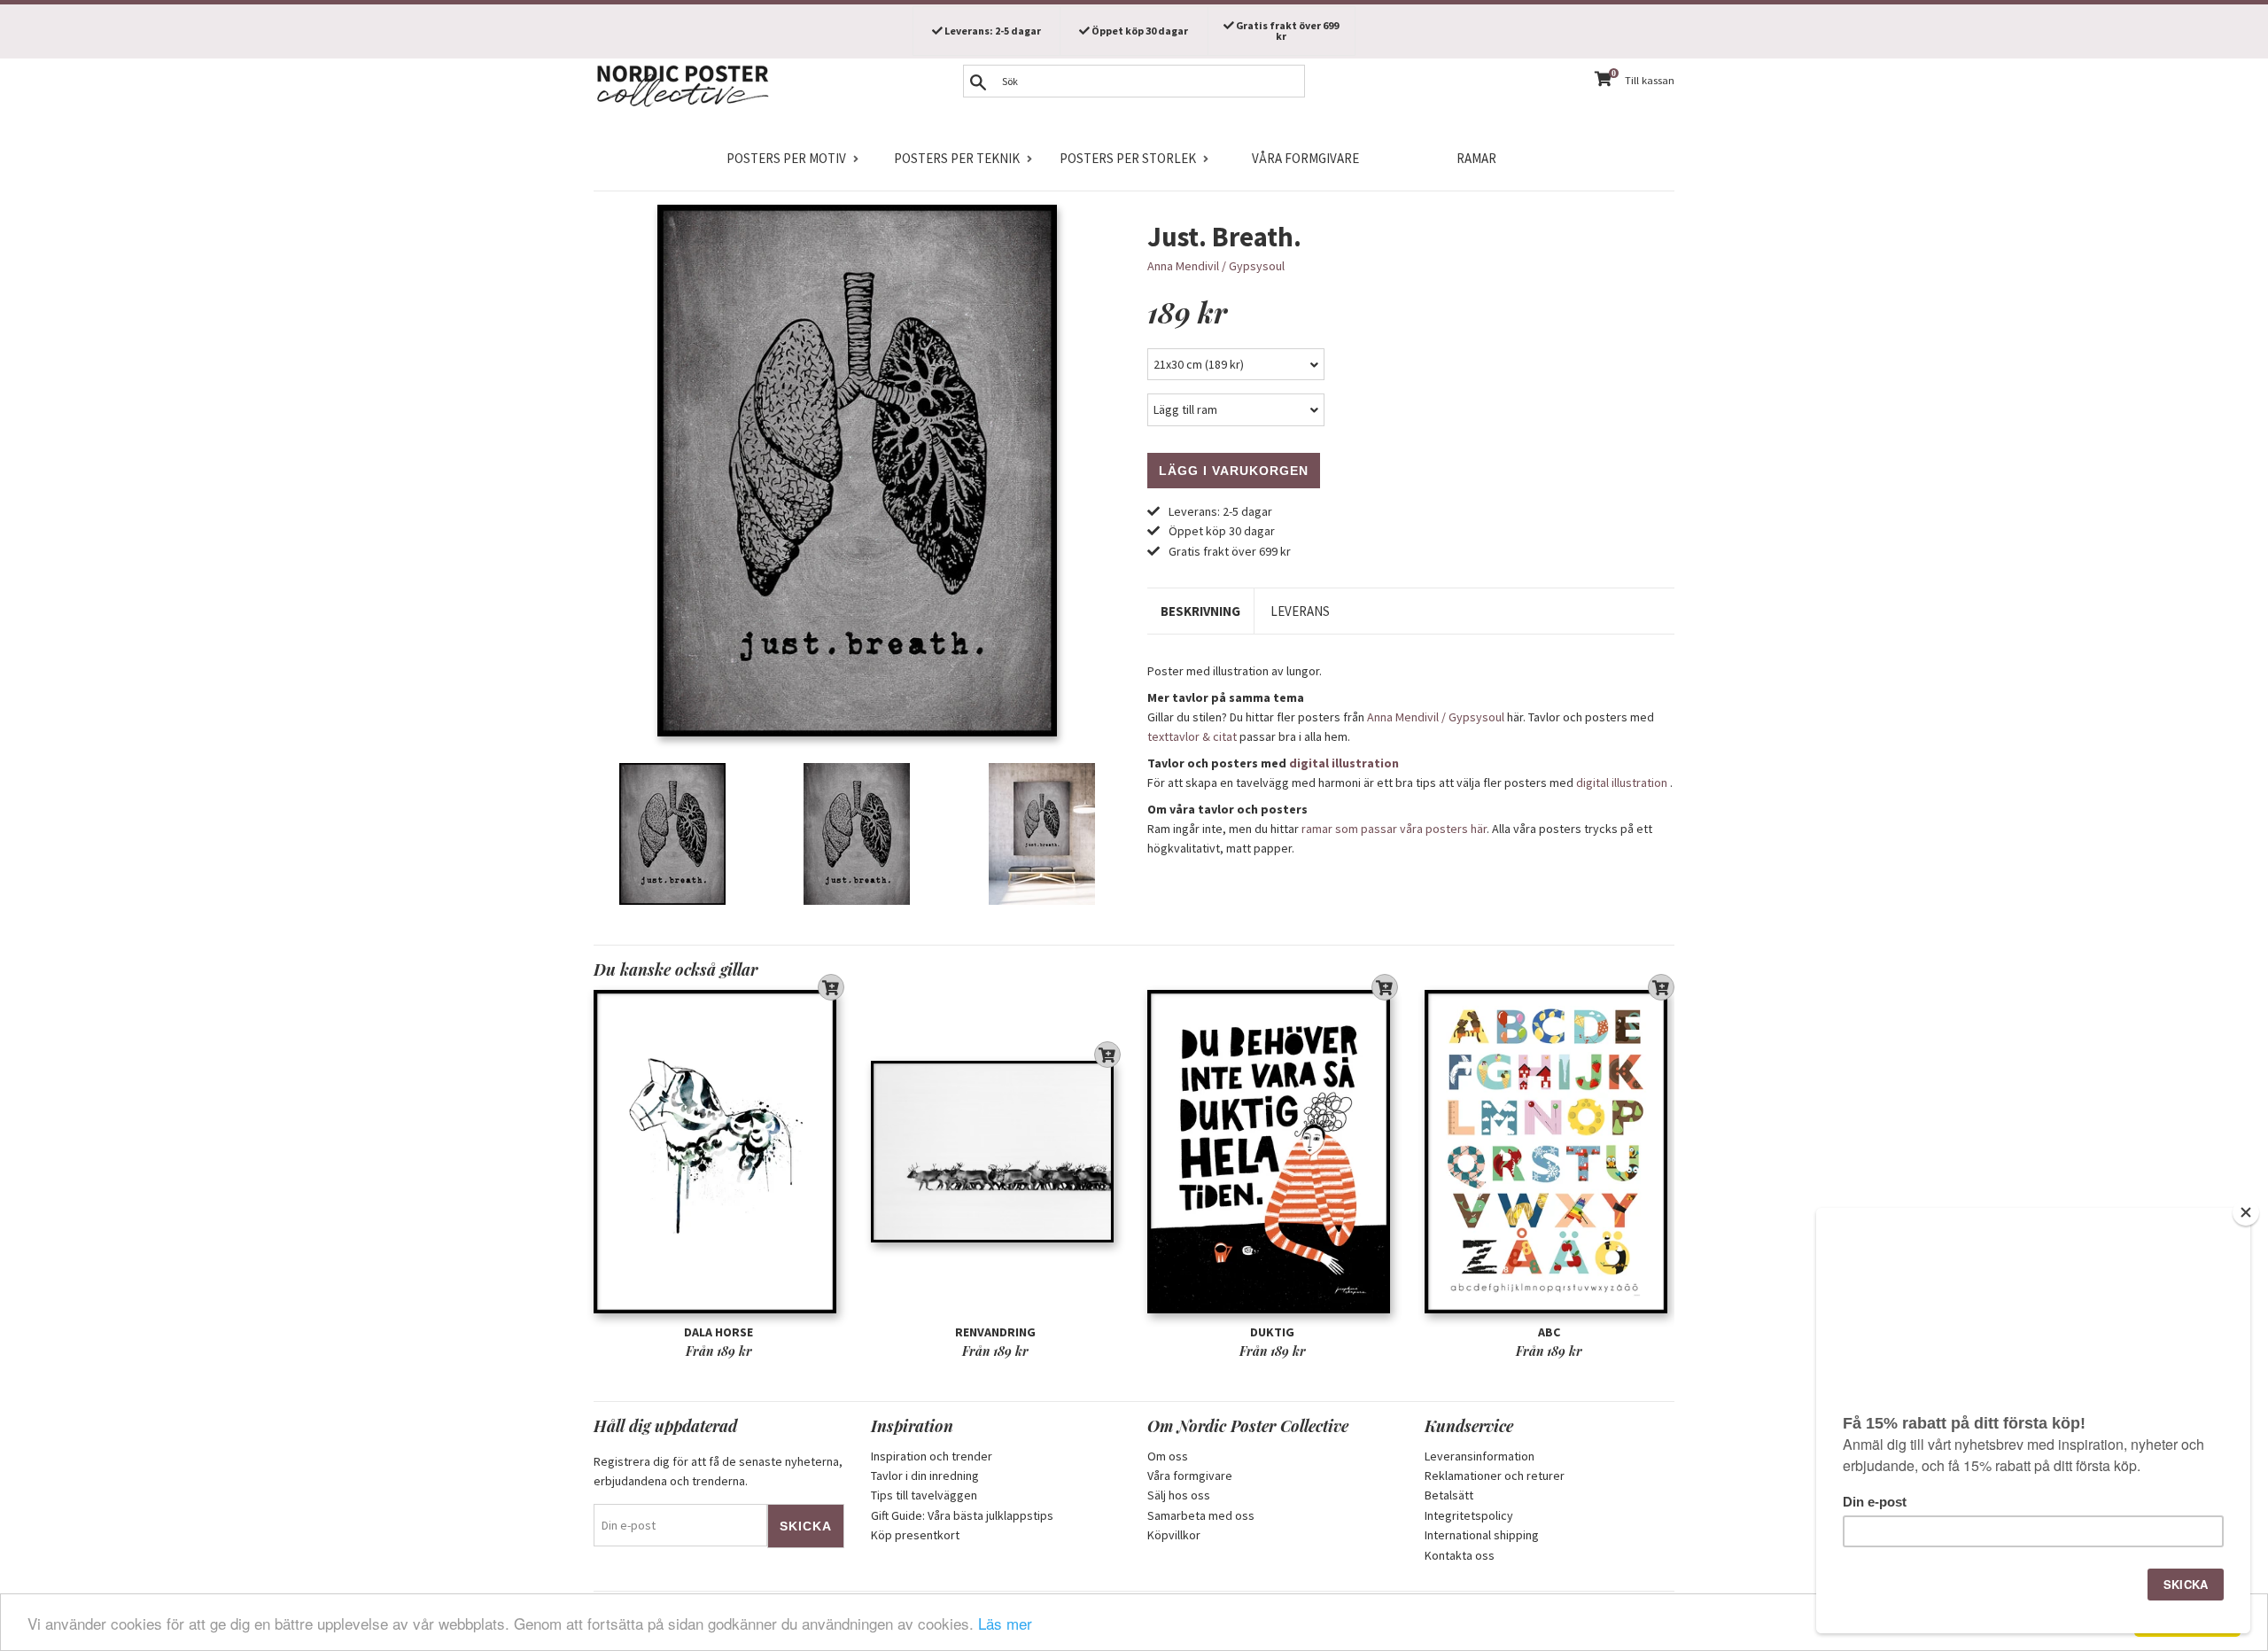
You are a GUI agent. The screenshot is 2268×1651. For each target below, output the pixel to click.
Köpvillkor (1174, 1535)
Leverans (1300, 611)
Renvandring (995, 1332)
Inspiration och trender (932, 1456)
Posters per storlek (1128, 158)
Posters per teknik (957, 158)
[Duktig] (1273, 1152)
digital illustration (1344, 763)
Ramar (1476, 158)
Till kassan (1650, 80)
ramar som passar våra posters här (1394, 829)
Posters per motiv (786, 158)
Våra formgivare (1305, 158)
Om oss (1168, 1456)
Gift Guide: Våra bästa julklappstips (962, 1515)
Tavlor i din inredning (925, 1476)
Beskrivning (1200, 611)
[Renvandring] (996, 1152)
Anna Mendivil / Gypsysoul (1216, 266)
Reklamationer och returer (1495, 1476)
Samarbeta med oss (1201, 1515)
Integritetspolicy (1469, 1515)
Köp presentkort (915, 1535)
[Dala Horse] (719, 1152)
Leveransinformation (1480, 1456)
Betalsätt (1449, 1495)
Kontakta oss (1460, 1555)
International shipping (1482, 1535)
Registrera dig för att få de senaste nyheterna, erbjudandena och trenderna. (718, 1471)
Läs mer (1005, 1623)
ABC (1549, 1332)
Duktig (1272, 1332)
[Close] (2246, 1212)
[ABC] (1550, 1152)
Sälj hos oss (1179, 1495)
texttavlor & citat (1192, 736)
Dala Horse (718, 1332)
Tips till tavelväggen (924, 1495)
